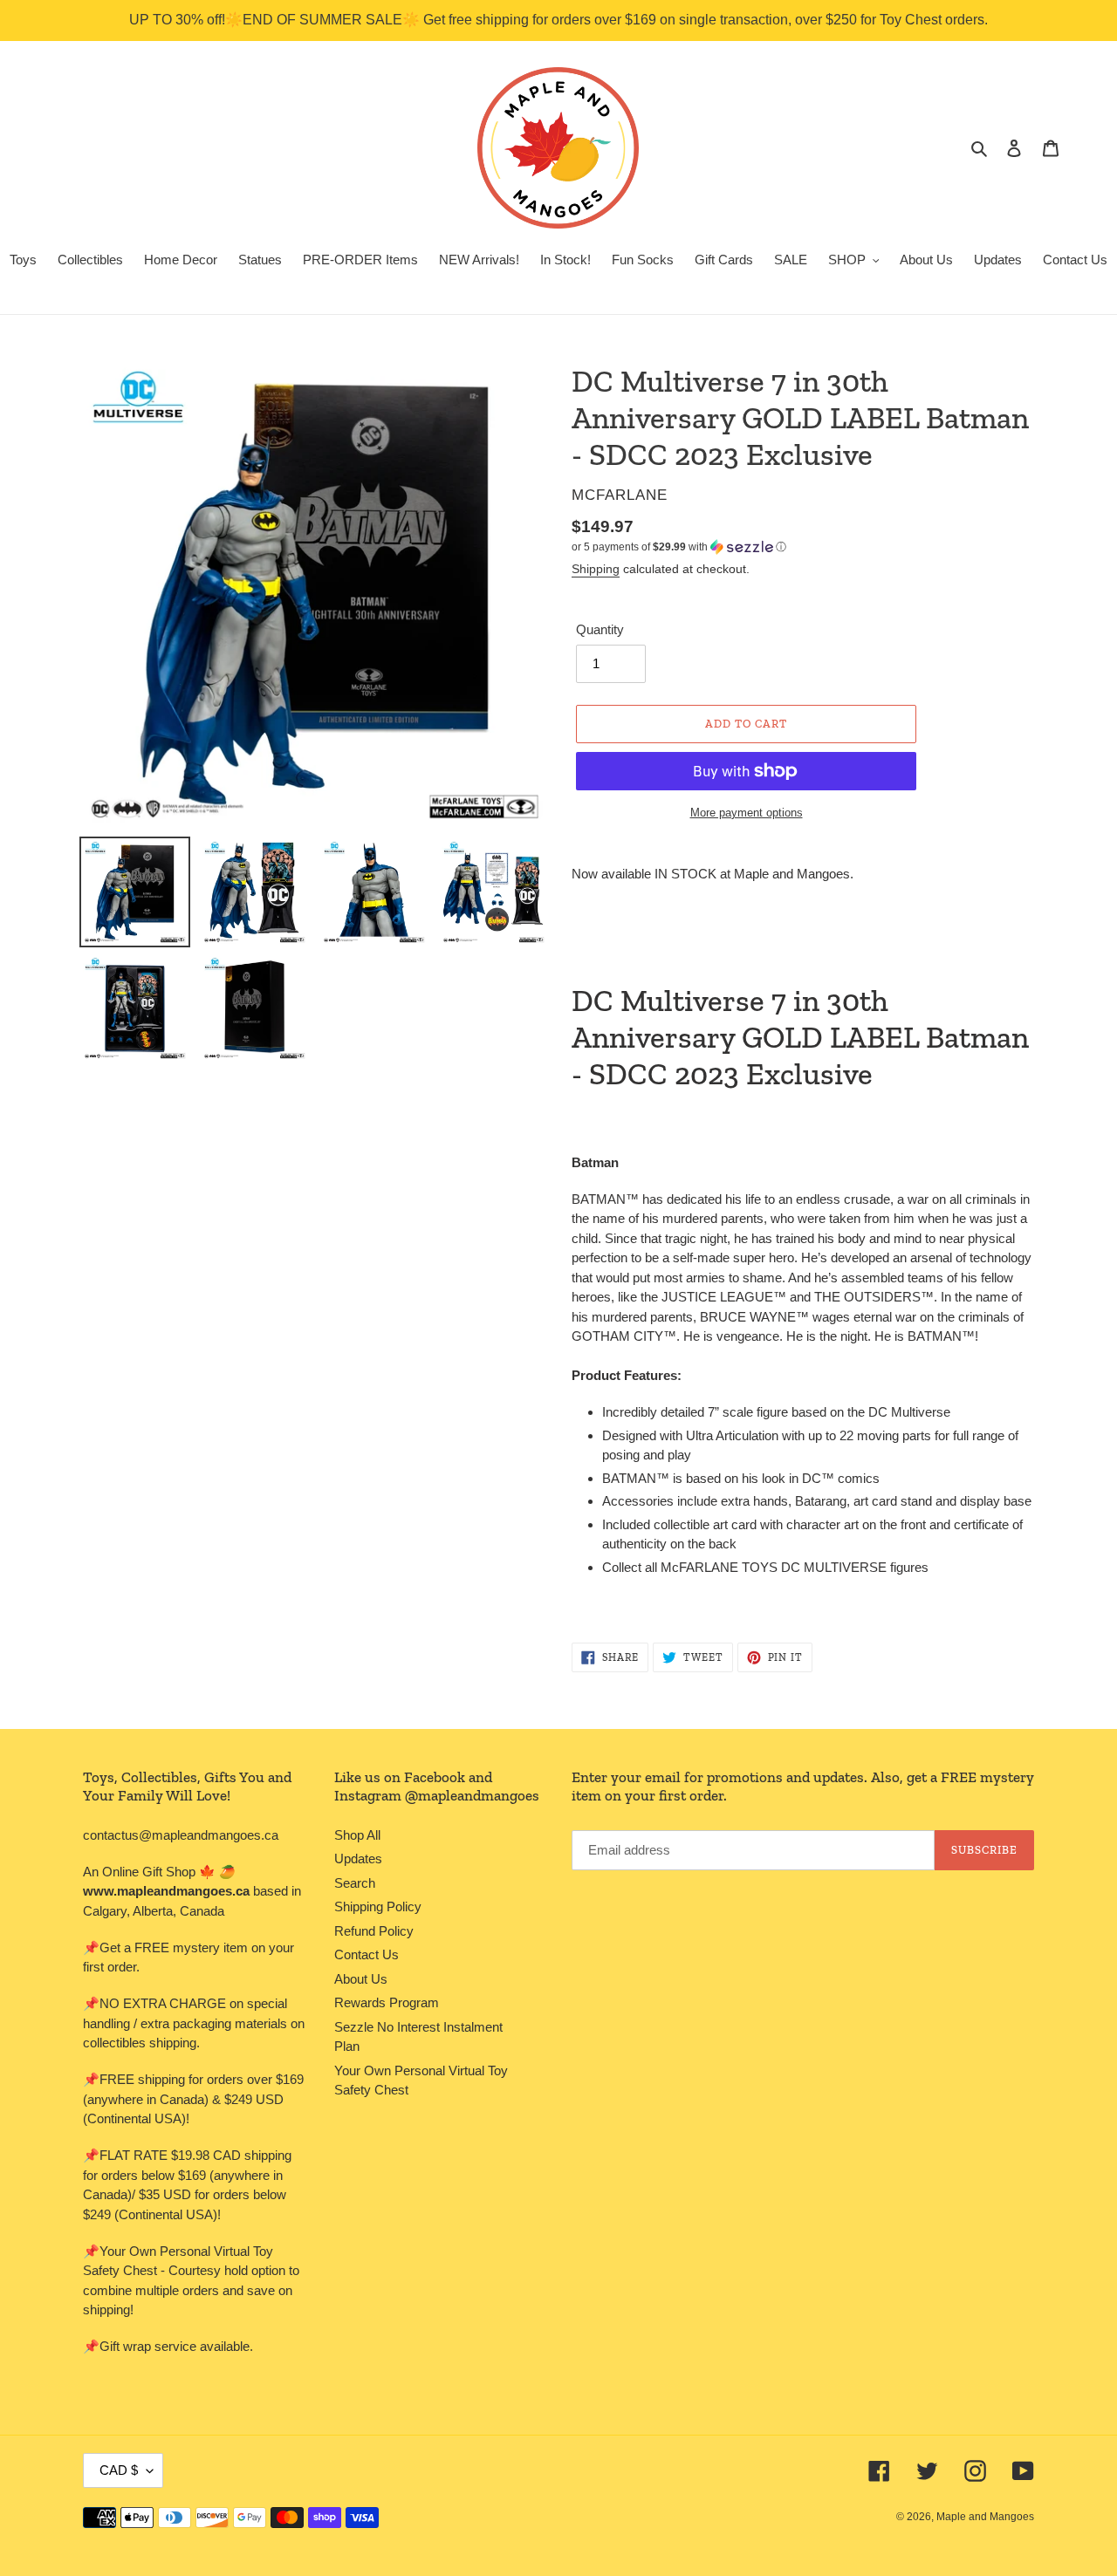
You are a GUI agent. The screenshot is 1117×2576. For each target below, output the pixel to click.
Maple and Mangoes (985, 2517)
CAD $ (119, 2470)
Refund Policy (374, 1931)
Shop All (357, 1835)
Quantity (600, 629)
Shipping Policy (378, 1906)
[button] (679, 547)
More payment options (747, 813)
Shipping (596, 569)
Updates (358, 1859)
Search (355, 1883)
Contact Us (367, 1954)
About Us (361, 1979)
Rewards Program (387, 2002)
